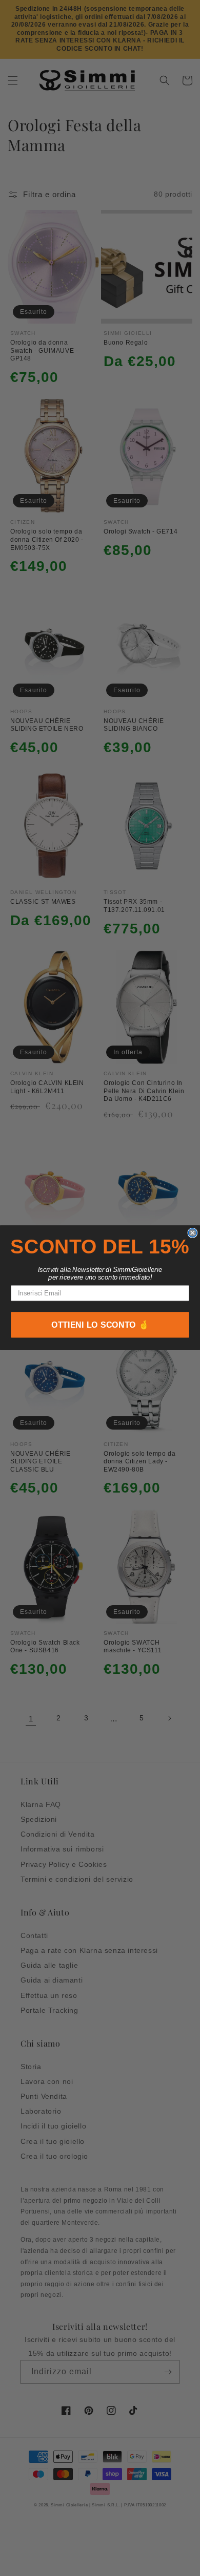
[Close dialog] (192, 1233)
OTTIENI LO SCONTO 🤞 (100, 1325)
